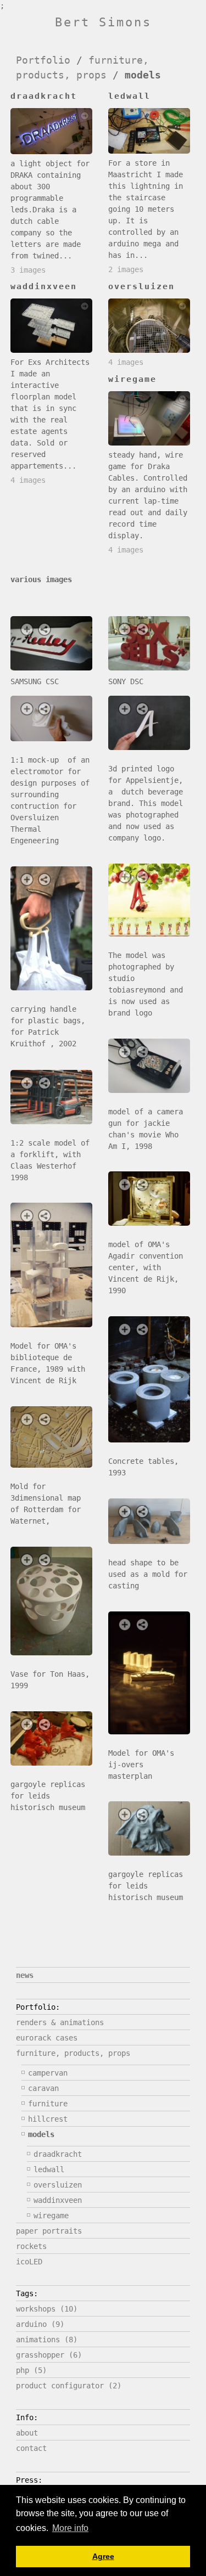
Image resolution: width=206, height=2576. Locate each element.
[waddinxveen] (51, 326)
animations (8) (47, 2340)
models (41, 2134)
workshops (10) (47, 2309)
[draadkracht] (51, 131)
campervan (48, 2073)
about (27, 2433)
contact (31, 2448)
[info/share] (44, 629)
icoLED (29, 2262)
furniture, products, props (73, 2053)
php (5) (31, 2370)
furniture (48, 2104)
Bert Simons (103, 22)
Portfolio (43, 60)
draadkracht (58, 2154)
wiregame (51, 2216)
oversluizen (58, 2185)
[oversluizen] (149, 326)
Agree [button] (103, 2556)
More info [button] (70, 2528)
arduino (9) (40, 2324)
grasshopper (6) (49, 2355)
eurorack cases (47, 2038)
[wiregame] (149, 418)
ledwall (49, 2169)
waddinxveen (58, 2200)
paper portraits (49, 2231)
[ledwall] (149, 131)
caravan (43, 2088)
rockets (31, 2246)
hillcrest (48, 2119)
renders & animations (60, 2022)
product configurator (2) (69, 2386)
